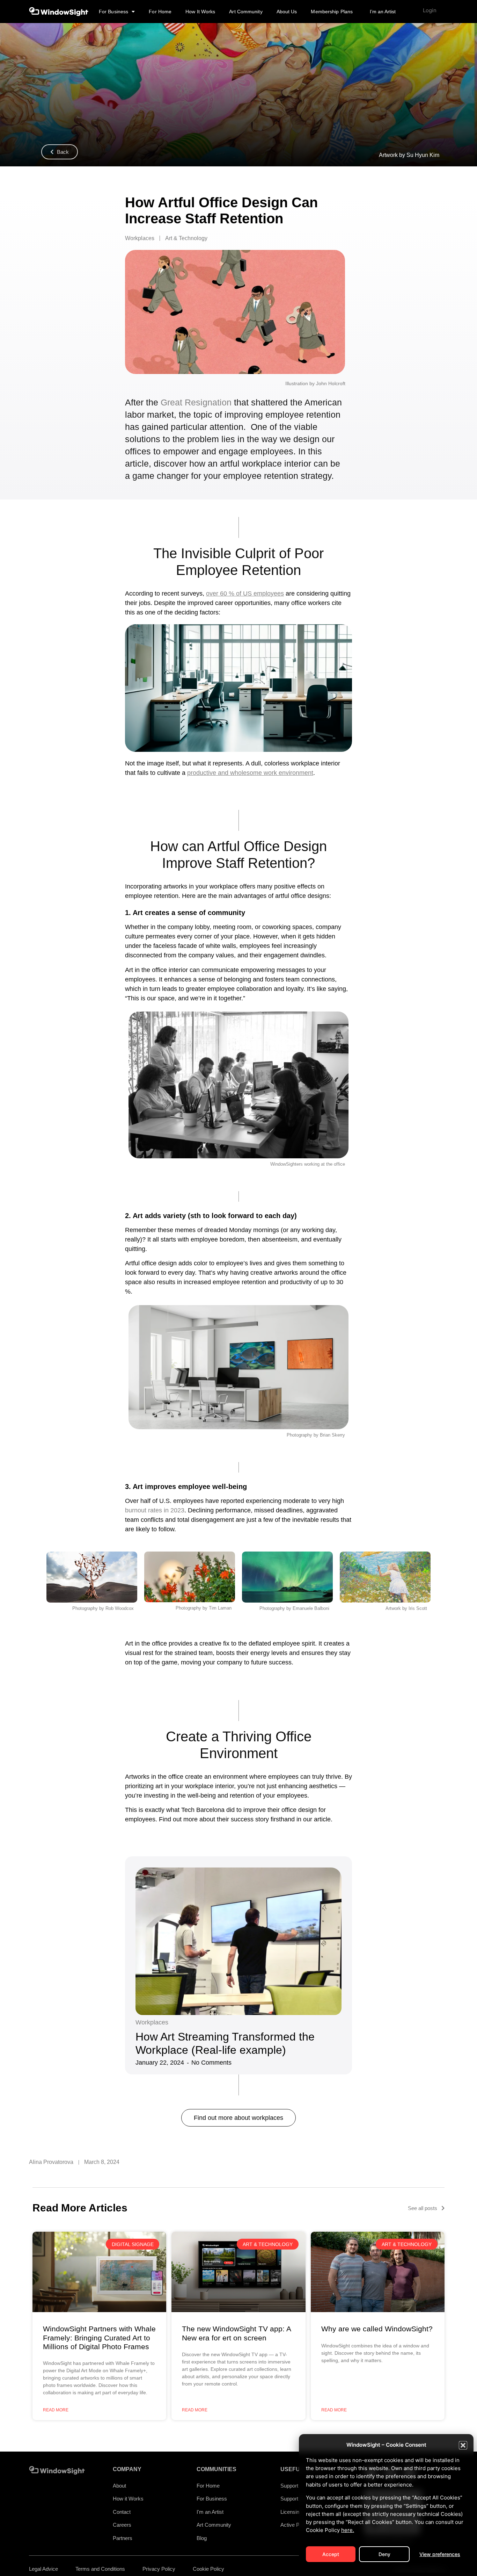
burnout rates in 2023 (155, 1510)
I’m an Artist (383, 12)
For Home (160, 12)
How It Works (200, 12)
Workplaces (152, 2022)
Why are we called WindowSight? (377, 2329)
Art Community (246, 12)
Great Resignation (196, 402)
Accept (331, 2554)
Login (430, 10)
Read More (56, 2410)
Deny (384, 2554)
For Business (113, 12)
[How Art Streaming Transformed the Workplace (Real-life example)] (239, 1941)
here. (348, 2530)
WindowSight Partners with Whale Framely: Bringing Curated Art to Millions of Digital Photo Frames (99, 2337)
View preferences (440, 2554)
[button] (463, 2445)
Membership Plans (332, 12)
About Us (287, 12)
